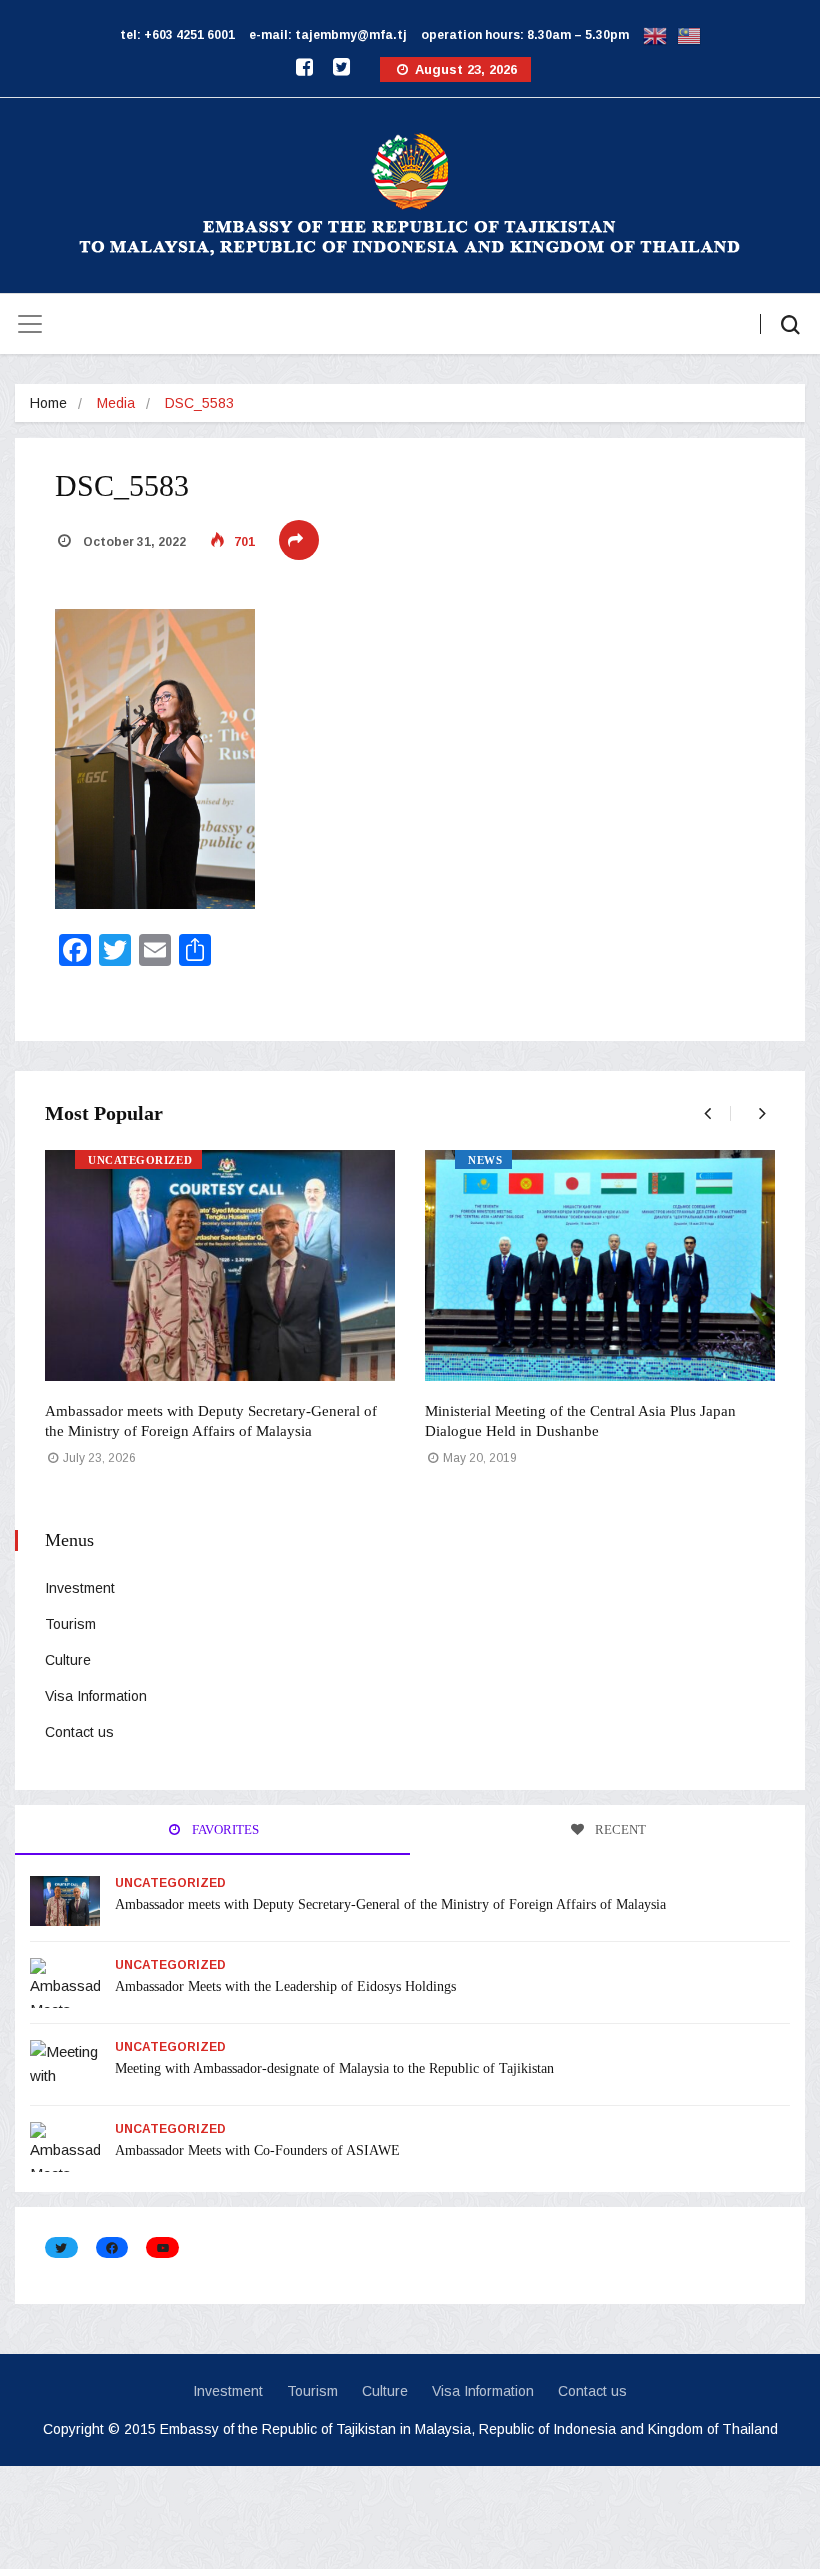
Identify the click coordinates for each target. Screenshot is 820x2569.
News (485, 1160)
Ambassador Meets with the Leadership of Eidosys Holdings (285, 1986)
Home (48, 403)
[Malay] (689, 35)
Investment (80, 1588)
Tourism (70, 1624)
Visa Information (96, 1696)
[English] (655, 35)
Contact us (79, 1732)
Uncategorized (140, 1160)
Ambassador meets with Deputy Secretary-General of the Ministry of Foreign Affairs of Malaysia (390, 1904)
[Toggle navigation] (30, 324)
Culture (68, 1660)
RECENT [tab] (619, 1829)
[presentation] (702, 1113)
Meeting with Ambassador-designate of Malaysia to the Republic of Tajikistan (334, 2068)
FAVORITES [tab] (224, 1829)
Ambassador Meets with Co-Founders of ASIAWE (257, 2150)
